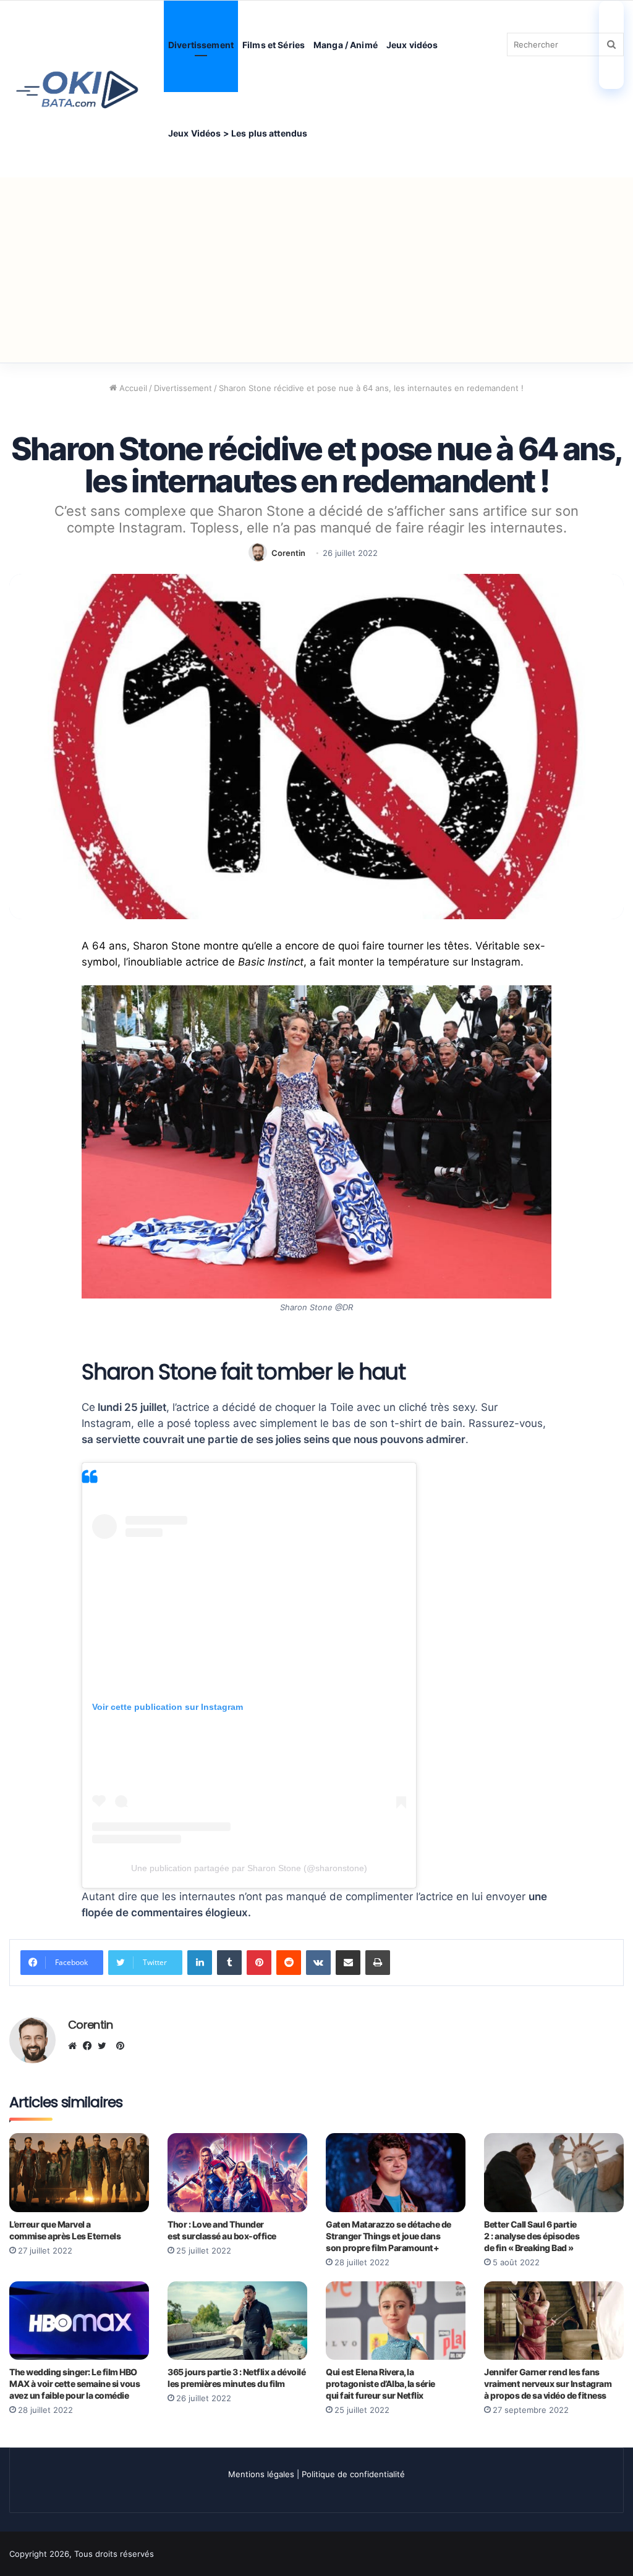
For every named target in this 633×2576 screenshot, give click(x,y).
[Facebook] (90, 2046)
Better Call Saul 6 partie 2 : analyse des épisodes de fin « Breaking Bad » (532, 2236)
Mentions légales (261, 2474)
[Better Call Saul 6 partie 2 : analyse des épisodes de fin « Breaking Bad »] (554, 2172)
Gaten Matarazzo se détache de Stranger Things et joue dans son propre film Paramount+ (389, 2236)
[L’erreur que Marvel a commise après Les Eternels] (79, 2172)
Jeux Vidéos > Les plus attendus (238, 133)
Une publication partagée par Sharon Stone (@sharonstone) (249, 1868)
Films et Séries (274, 45)
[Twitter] (105, 2046)
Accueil (132, 388)
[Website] (75, 2046)
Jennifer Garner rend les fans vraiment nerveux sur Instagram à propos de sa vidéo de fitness (548, 2384)
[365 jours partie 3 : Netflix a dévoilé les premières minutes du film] (237, 2321)
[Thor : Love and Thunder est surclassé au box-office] (237, 2172)
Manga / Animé (346, 45)
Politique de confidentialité (353, 2474)
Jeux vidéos (412, 45)
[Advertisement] (316, 270)
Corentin (288, 553)
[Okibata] (77, 89)
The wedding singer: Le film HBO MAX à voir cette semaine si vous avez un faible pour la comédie (74, 2384)
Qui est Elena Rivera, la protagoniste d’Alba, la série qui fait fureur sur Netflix (380, 2384)
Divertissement (201, 45)
